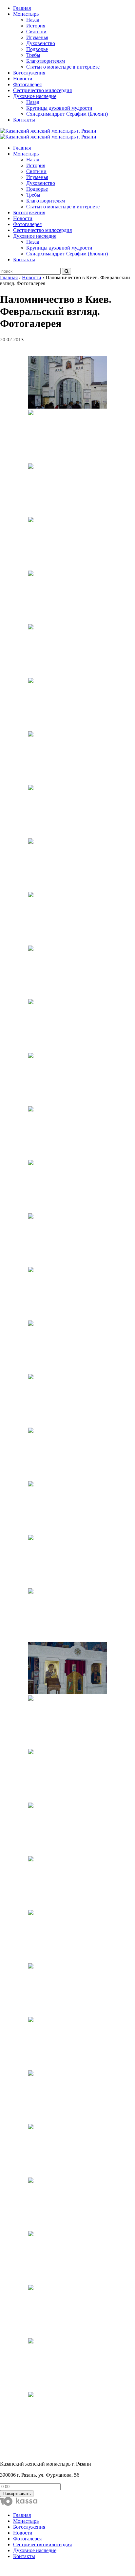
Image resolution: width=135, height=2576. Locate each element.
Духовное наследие (35, 96)
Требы (33, 55)
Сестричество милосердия (42, 90)
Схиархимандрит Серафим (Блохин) (67, 114)
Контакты (24, 120)
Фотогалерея (27, 84)
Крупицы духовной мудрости (59, 108)
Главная (22, 8)
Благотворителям (46, 61)
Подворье (37, 49)
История (36, 26)
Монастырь (26, 14)
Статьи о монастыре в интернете (63, 67)
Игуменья (37, 37)
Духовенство (41, 43)
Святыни (36, 32)
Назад (33, 20)
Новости (23, 79)
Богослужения (29, 73)
